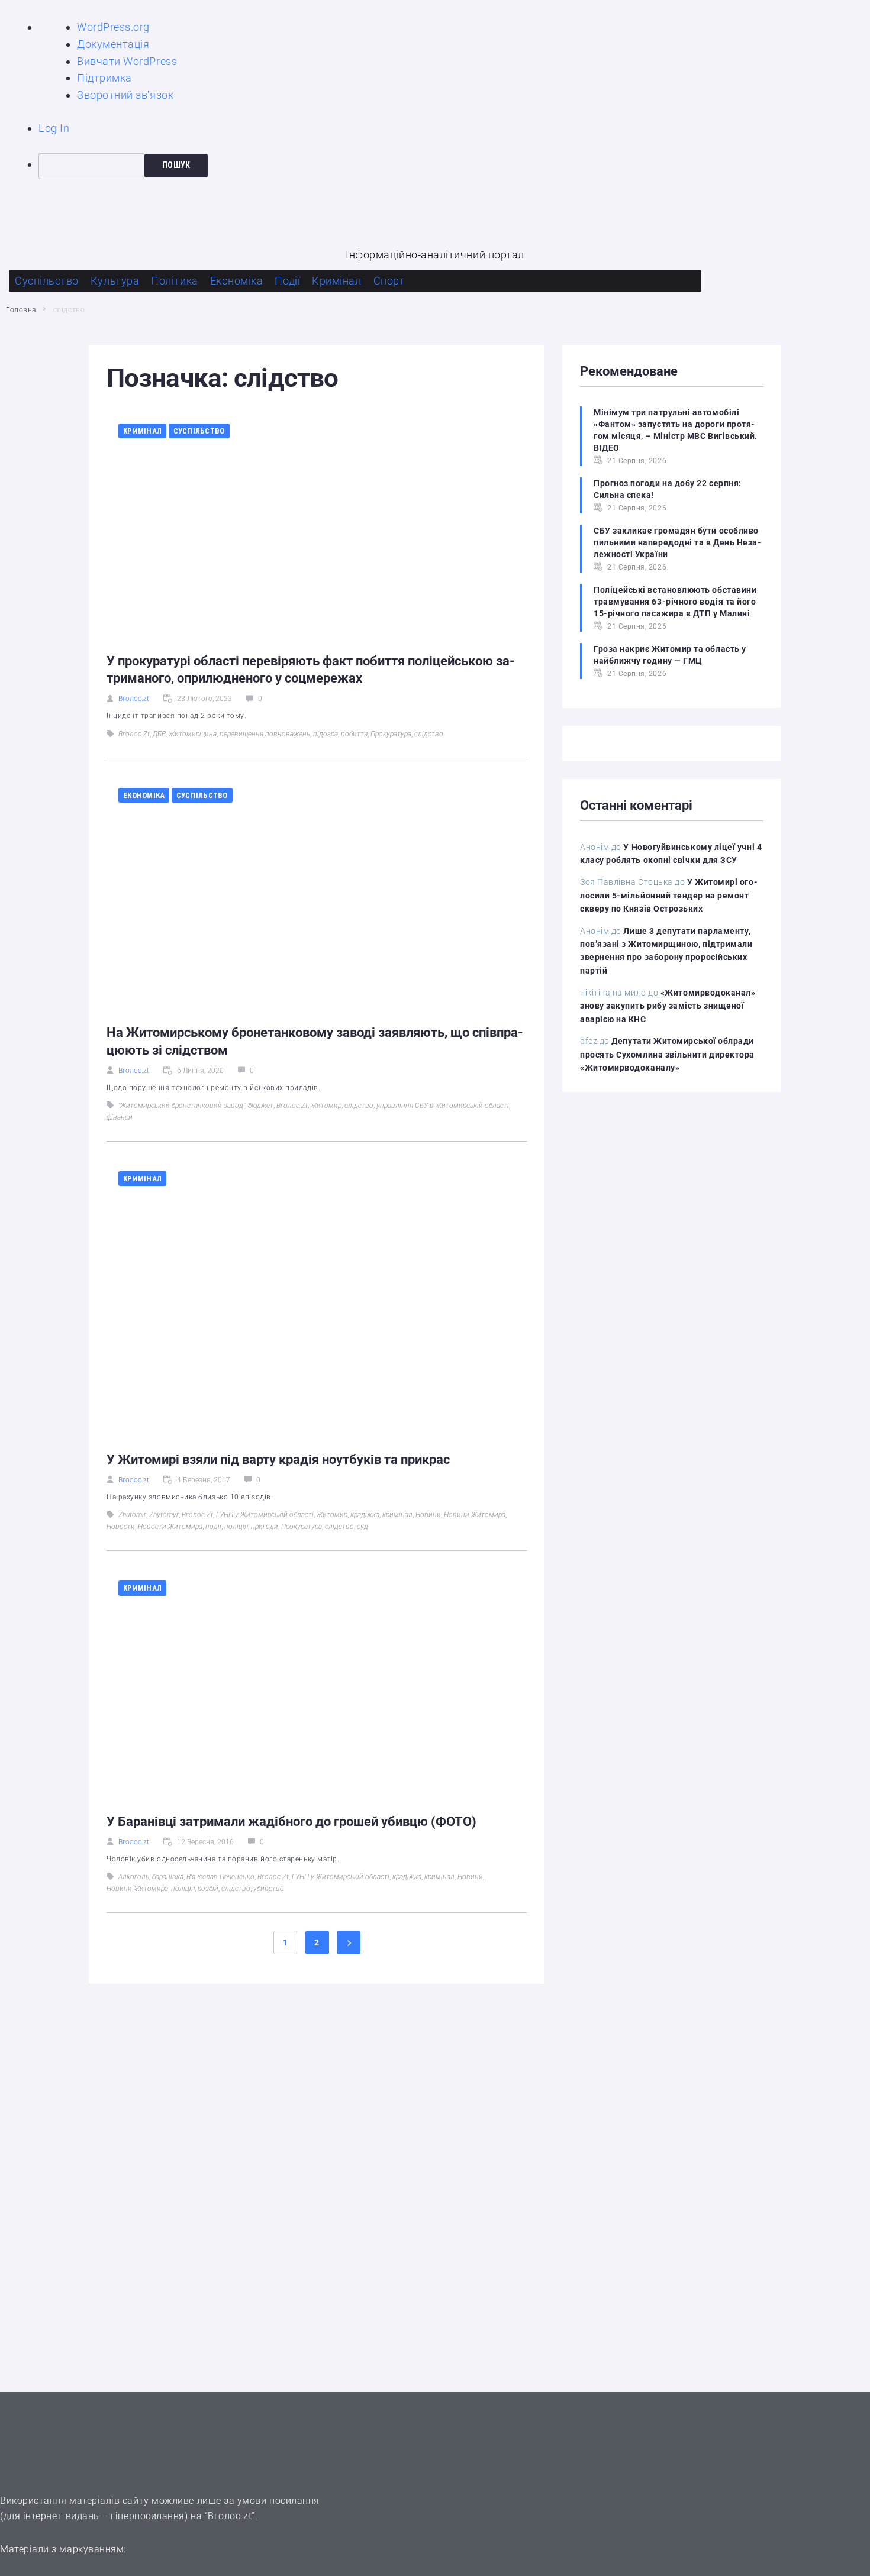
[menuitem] (454, 166)
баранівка (168, 1877)
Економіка (144, 795)
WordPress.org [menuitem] (113, 27)
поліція (236, 1527)
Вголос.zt (134, 699)
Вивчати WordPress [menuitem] (127, 61)
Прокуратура (391, 734)
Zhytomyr (164, 1515)
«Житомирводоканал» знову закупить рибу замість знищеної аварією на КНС (668, 1006)
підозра (326, 734)
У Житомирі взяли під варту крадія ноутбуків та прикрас (278, 1460)
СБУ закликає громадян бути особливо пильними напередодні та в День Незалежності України (677, 542)
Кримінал (142, 431)
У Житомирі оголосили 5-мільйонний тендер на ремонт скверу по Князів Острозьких (669, 895)
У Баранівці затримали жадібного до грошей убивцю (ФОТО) (291, 1822)
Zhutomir (132, 1515)
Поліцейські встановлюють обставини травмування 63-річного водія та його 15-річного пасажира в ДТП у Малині (675, 602)
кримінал (397, 1515)
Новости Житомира (170, 1527)
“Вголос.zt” (230, 2516)
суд (362, 1527)
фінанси (120, 1117)
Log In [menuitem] (54, 128)
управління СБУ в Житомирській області (443, 1106)
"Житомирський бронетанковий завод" (182, 1106)
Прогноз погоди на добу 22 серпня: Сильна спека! (668, 489)
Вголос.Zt (134, 734)
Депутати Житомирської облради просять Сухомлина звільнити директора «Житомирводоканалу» (667, 1054)
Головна (21, 310)
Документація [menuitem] (113, 44)
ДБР (159, 734)
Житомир (326, 1106)
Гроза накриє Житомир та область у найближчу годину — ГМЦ (670, 655)
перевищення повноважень (265, 734)
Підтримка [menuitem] (104, 78)
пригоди (265, 1527)
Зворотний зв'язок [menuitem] (125, 95)
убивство (269, 1889)
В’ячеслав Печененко (220, 1877)
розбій (208, 1889)
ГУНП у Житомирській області (265, 1515)
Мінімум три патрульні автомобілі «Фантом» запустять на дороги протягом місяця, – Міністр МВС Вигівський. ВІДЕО (676, 430)
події (213, 1527)
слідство (429, 734)
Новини (428, 1515)
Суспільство (199, 431)
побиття (354, 734)
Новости (121, 1527)
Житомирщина (193, 734)
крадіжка (365, 1515)
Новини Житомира (475, 1515)
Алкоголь (134, 1877)
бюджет (261, 1106)
